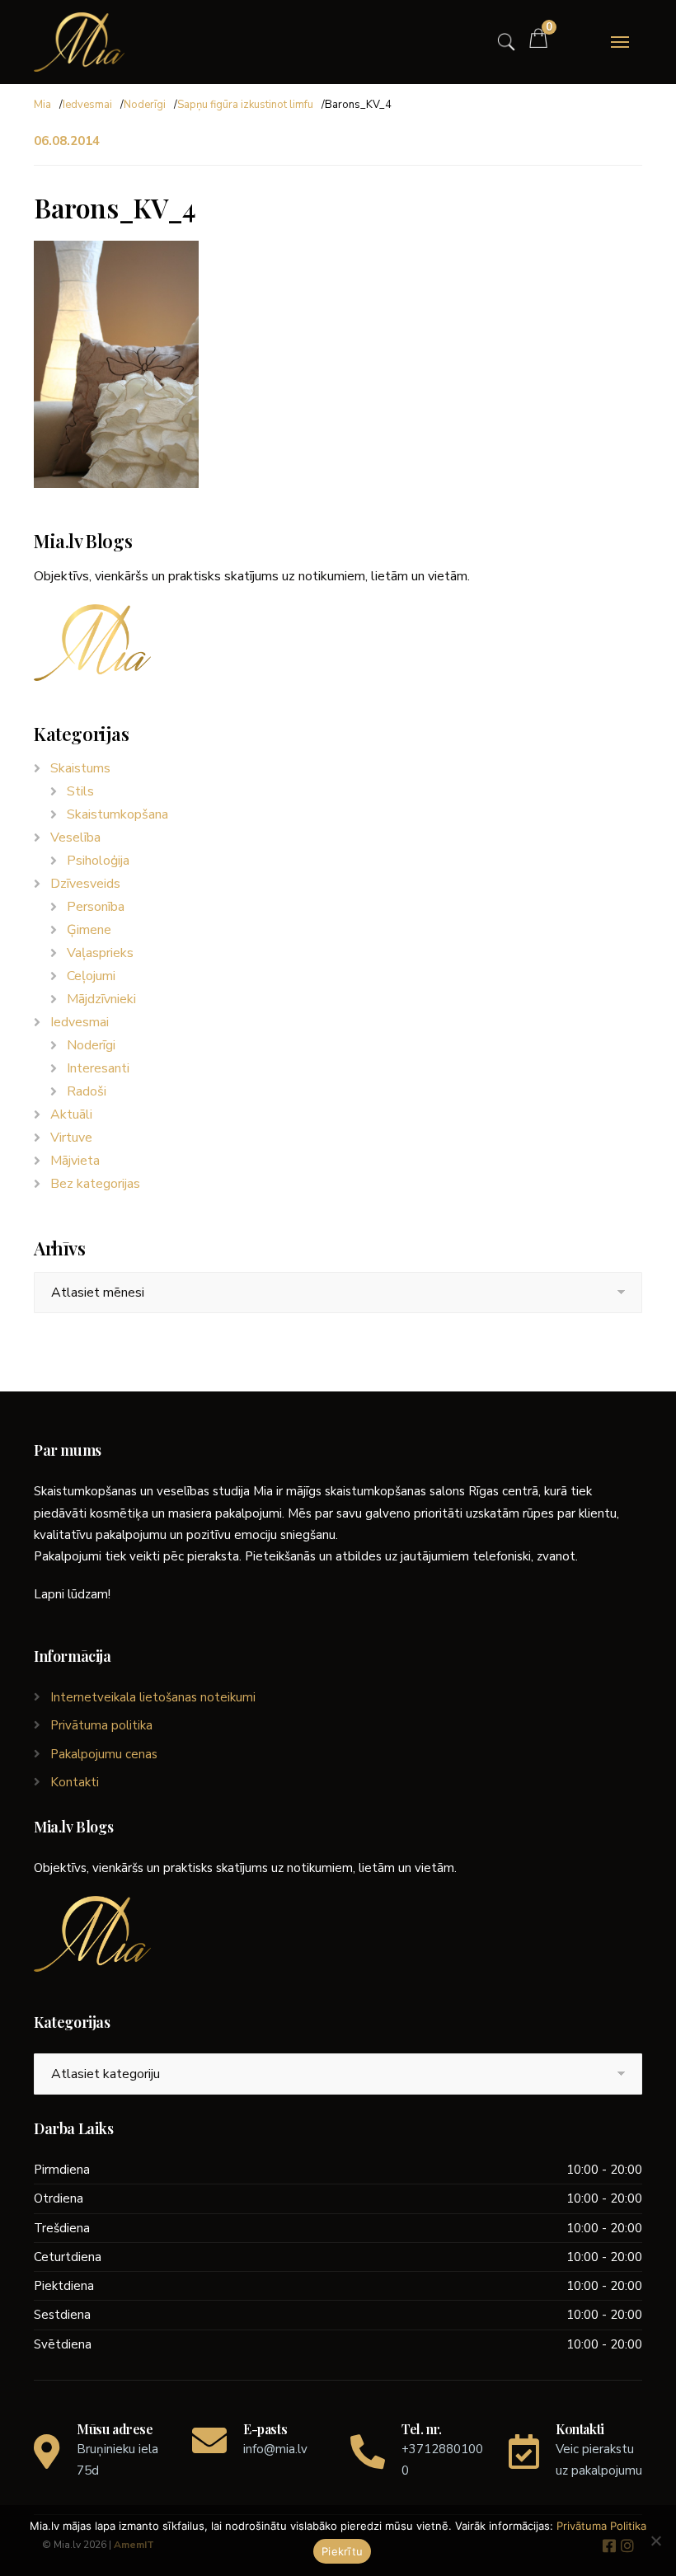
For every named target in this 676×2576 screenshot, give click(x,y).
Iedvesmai (87, 105)
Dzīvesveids (85, 884)
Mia (42, 105)
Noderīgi (145, 105)
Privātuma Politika (601, 2526)
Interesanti (98, 1068)
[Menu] (620, 42)
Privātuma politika (101, 1725)
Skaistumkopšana (117, 814)
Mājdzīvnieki (101, 999)
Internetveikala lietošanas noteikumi (153, 1697)
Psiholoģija (98, 861)
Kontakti (75, 1782)
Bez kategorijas (95, 1184)
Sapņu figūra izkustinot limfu (245, 105)
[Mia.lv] (79, 42)
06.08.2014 (67, 141)
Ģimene (89, 930)
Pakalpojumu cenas (104, 1754)
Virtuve (71, 1138)
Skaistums (80, 768)
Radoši (87, 1091)
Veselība (75, 838)
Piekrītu (342, 2551)
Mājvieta (75, 1161)
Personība (96, 907)
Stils (80, 791)
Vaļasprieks (100, 953)
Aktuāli (71, 1114)
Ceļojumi (91, 976)
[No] (655, 2541)
